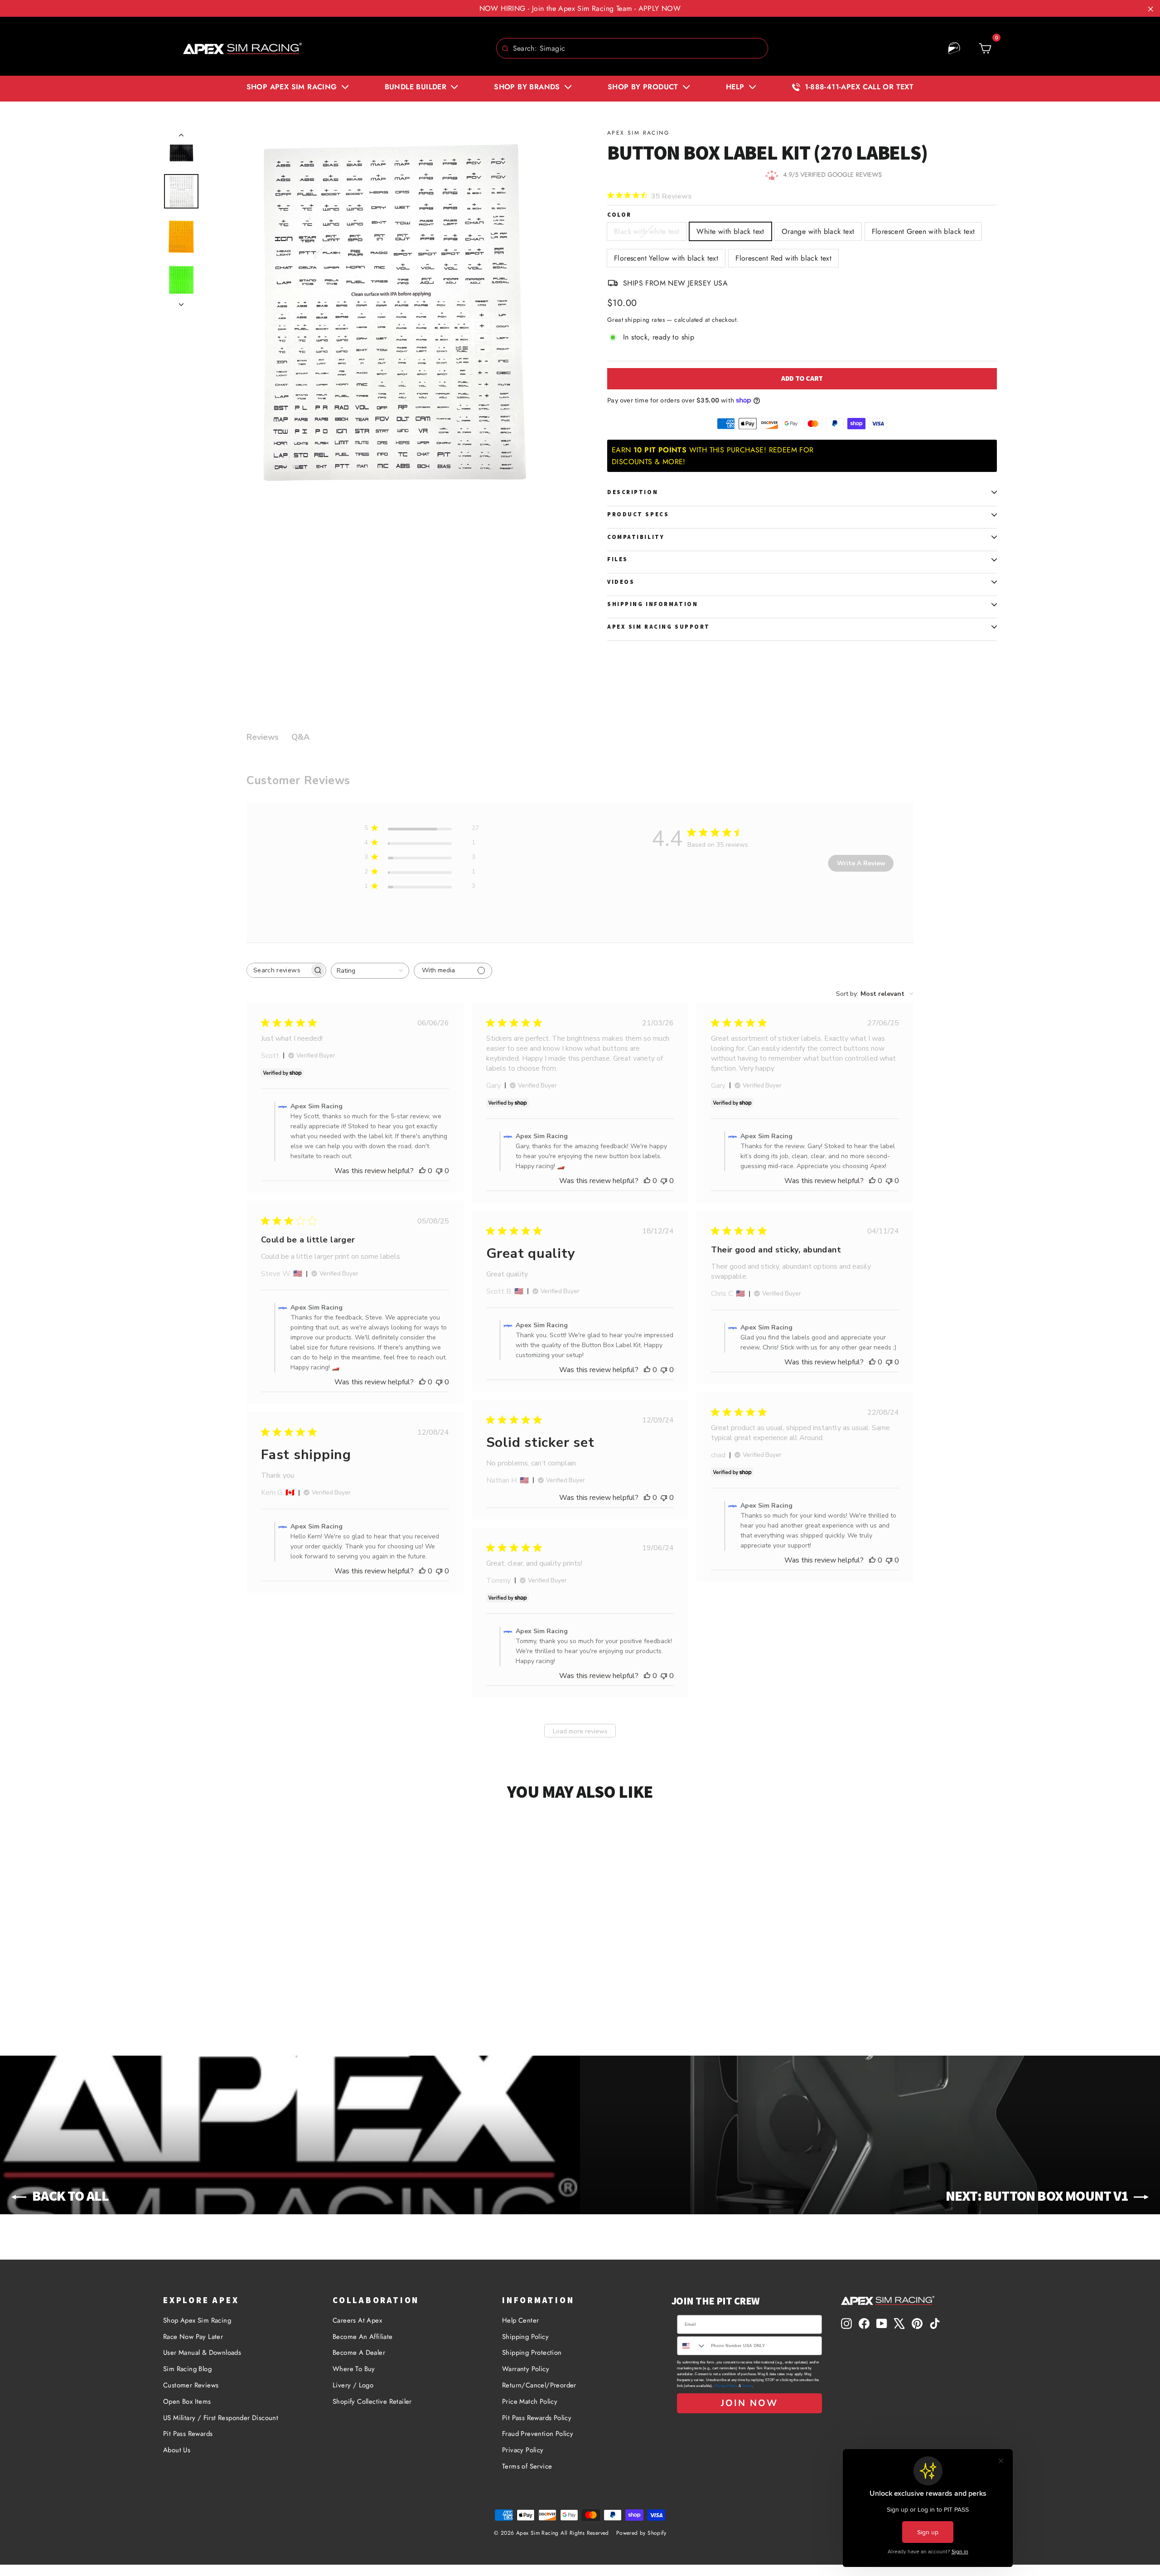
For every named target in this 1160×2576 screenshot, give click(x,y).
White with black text (730, 231)
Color (619, 215)
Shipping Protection (532, 2353)
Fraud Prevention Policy (538, 2434)
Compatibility (636, 537)
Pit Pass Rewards (188, 2434)
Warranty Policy (526, 2369)
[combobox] (632, 48)
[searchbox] (278, 970)
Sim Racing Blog (187, 2369)
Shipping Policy (525, 2337)
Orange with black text (818, 231)
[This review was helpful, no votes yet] (422, 1171)
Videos (621, 582)
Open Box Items (187, 2401)
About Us (177, 2450)
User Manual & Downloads (202, 2353)
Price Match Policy (530, 2401)
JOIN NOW (749, 2403)
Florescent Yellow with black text (666, 258)
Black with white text (647, 231)
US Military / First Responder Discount (221, 2418)
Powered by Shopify (641, 2533)
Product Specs (638, 514)
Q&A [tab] (300, 737)
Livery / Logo (353, 2385)
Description (633, 492)
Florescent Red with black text (783, 258)
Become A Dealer (359, 2353)
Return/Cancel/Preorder (539, 2385)
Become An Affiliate (363, 2337)
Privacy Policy (523, 2450)
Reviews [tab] (263, 737)
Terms (747, 2386)
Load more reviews (580, 1731)
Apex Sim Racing (638, 133)
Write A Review (861, 863)
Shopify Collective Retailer (372, 2401)
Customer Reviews (191, 2385)
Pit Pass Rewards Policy (537, 2418)
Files (618, 559)
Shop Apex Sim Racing (197, 2320)
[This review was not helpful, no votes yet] (439, 1171)
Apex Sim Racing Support (659, 627)
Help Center (520, 2320)
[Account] (954, 49)
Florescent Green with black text (923, 231)
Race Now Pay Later (193, 2337)
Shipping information (652, 604)
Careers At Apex (357, 2320)
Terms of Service (527, 2466)
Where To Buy (354, 2369)
